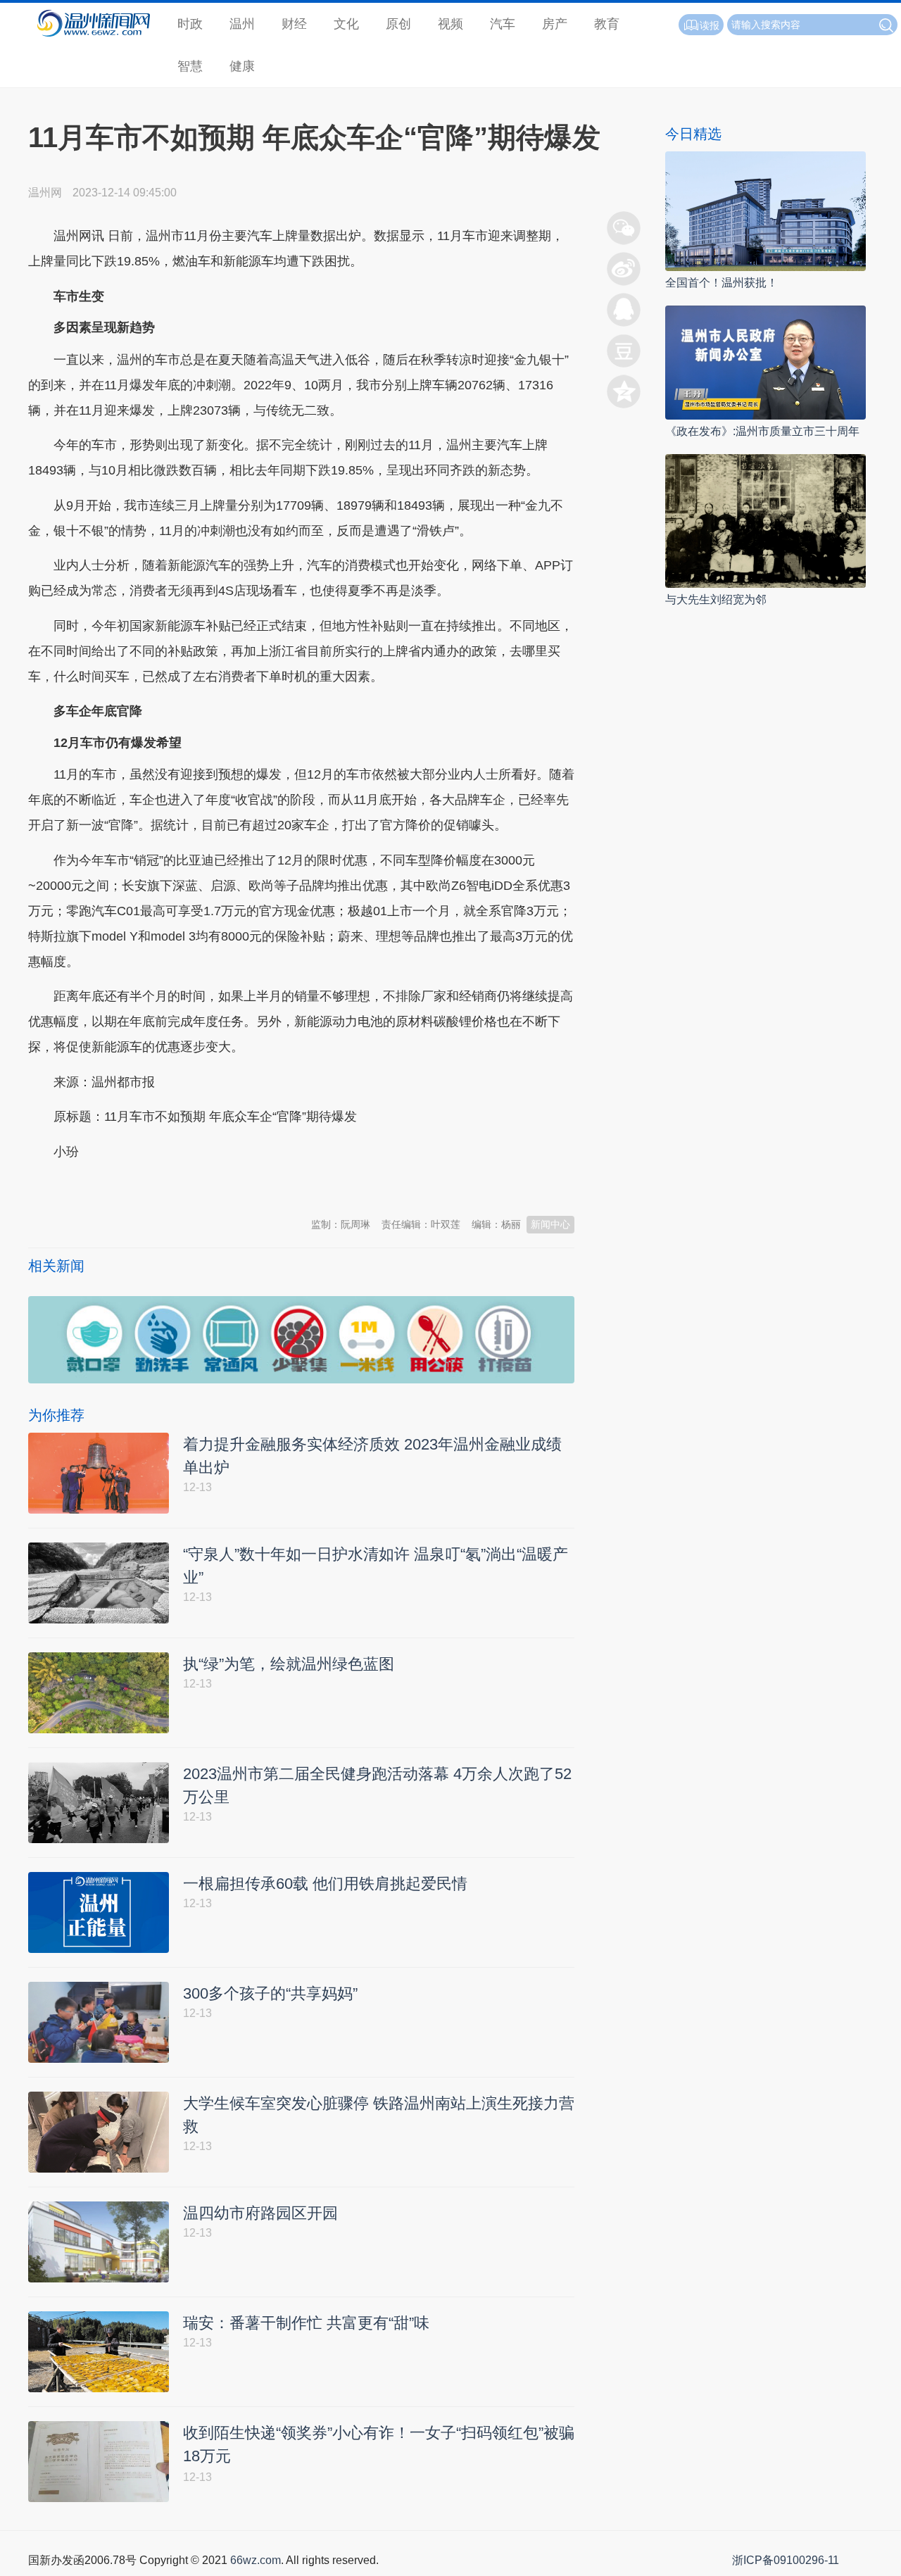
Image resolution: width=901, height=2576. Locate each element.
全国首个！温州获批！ (722, 283)
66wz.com (256, 2560)
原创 (398, 24)
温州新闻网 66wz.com (153, 1186)
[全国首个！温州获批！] (765, 210)
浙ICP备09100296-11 (786, 2560)
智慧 (190, 66)
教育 (607, 24)
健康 (242, 66)
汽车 (503, 24)
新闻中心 (550, 1224)
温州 (242, 24)
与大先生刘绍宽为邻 (716, 599)
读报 (710, 25)
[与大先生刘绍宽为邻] (765, 520)
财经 (294, 24)
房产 (555, 24)
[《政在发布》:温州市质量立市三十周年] (765, 362)
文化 (346, 24)
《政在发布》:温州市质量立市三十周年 (762, 431)
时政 (190, 24)
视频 (450, 24)
